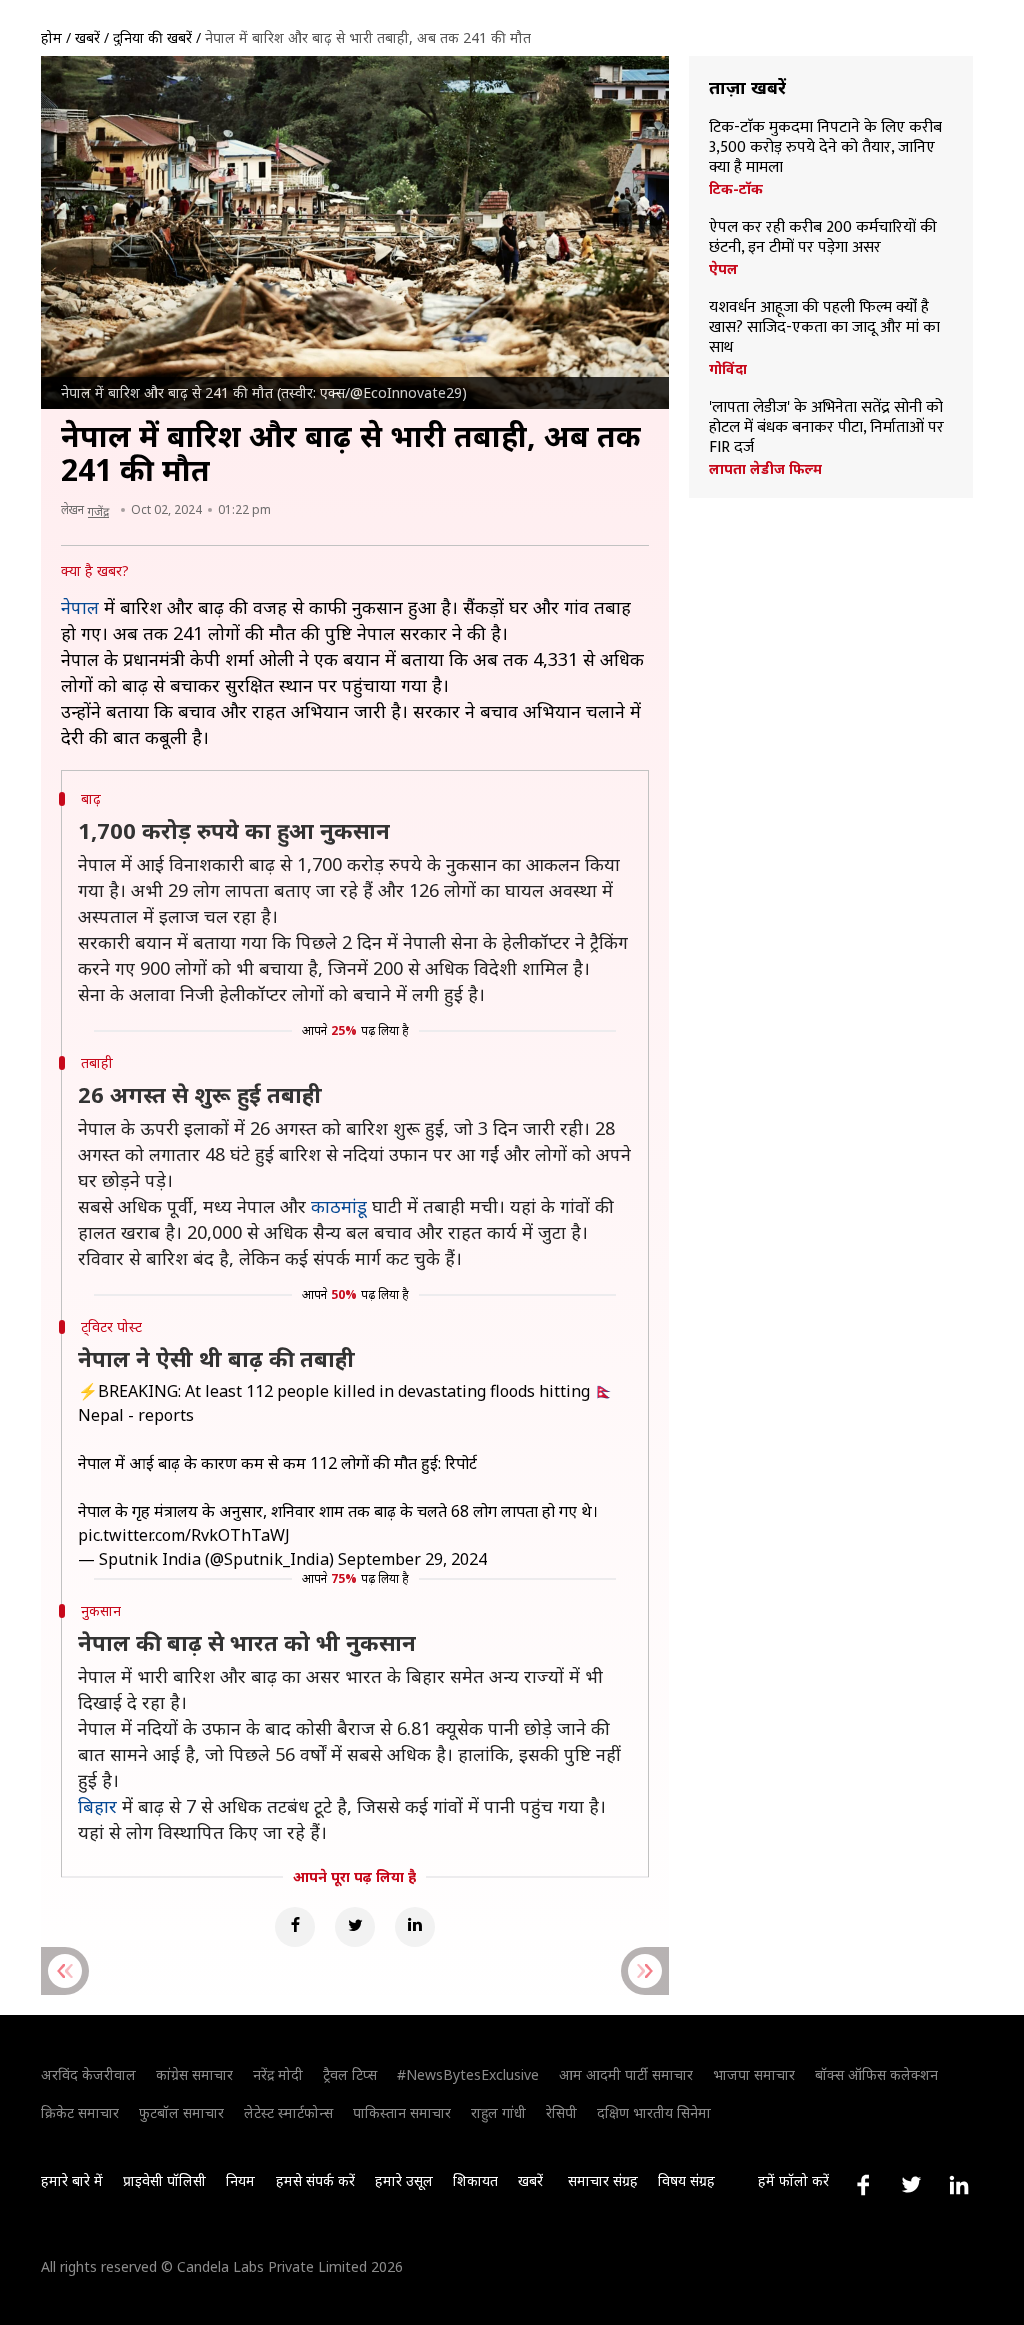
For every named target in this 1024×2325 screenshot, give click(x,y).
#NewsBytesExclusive (468, 2074)
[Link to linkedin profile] (959, 2185)
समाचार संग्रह (603, 2180)
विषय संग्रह (686, 2180)
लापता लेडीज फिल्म (765, 469)
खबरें (87, 37)
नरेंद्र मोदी (278, 2074)
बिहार (97, 1806)
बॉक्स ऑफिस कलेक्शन (876, 2074)
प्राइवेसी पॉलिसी (164, 2180)
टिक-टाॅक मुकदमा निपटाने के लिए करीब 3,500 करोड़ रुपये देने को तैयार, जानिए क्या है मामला (825, 148)
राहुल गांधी (498, 2112)
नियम (240, 2180)
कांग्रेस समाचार (194, 2074)
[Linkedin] (415, 1927)
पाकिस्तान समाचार (402, 2112)
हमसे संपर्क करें (315, 2180)
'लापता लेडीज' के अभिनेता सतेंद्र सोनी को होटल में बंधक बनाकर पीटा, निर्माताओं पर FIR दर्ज (826, 428)
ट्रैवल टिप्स (350, 2074)
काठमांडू (339, 1206)
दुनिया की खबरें (152, 37)
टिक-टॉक (736, 189)
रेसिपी (561, 2112)
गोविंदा (728, 369)
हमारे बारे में (72, 2180)
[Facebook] (295, 1927)
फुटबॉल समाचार (181, 2112)
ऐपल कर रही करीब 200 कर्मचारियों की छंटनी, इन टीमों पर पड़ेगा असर (823, 238)
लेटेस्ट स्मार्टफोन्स (288, 2112)
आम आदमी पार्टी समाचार (626, 2074)
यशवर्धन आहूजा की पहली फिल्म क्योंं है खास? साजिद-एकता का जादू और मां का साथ (824, 328)
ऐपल (723, 269)
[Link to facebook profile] (863, 2185)
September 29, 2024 (412, 1559)
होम (51, 37)
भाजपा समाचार (754, 2074)
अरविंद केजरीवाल (88, 2074)
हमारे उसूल (404, 2180)
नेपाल (80, 607)
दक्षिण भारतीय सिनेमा (654, 2112)
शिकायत (475, 2180)
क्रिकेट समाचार (80, 2112)
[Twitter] (355, 1927)
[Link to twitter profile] (911, 2185)
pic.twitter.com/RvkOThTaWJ (184, 1535)
